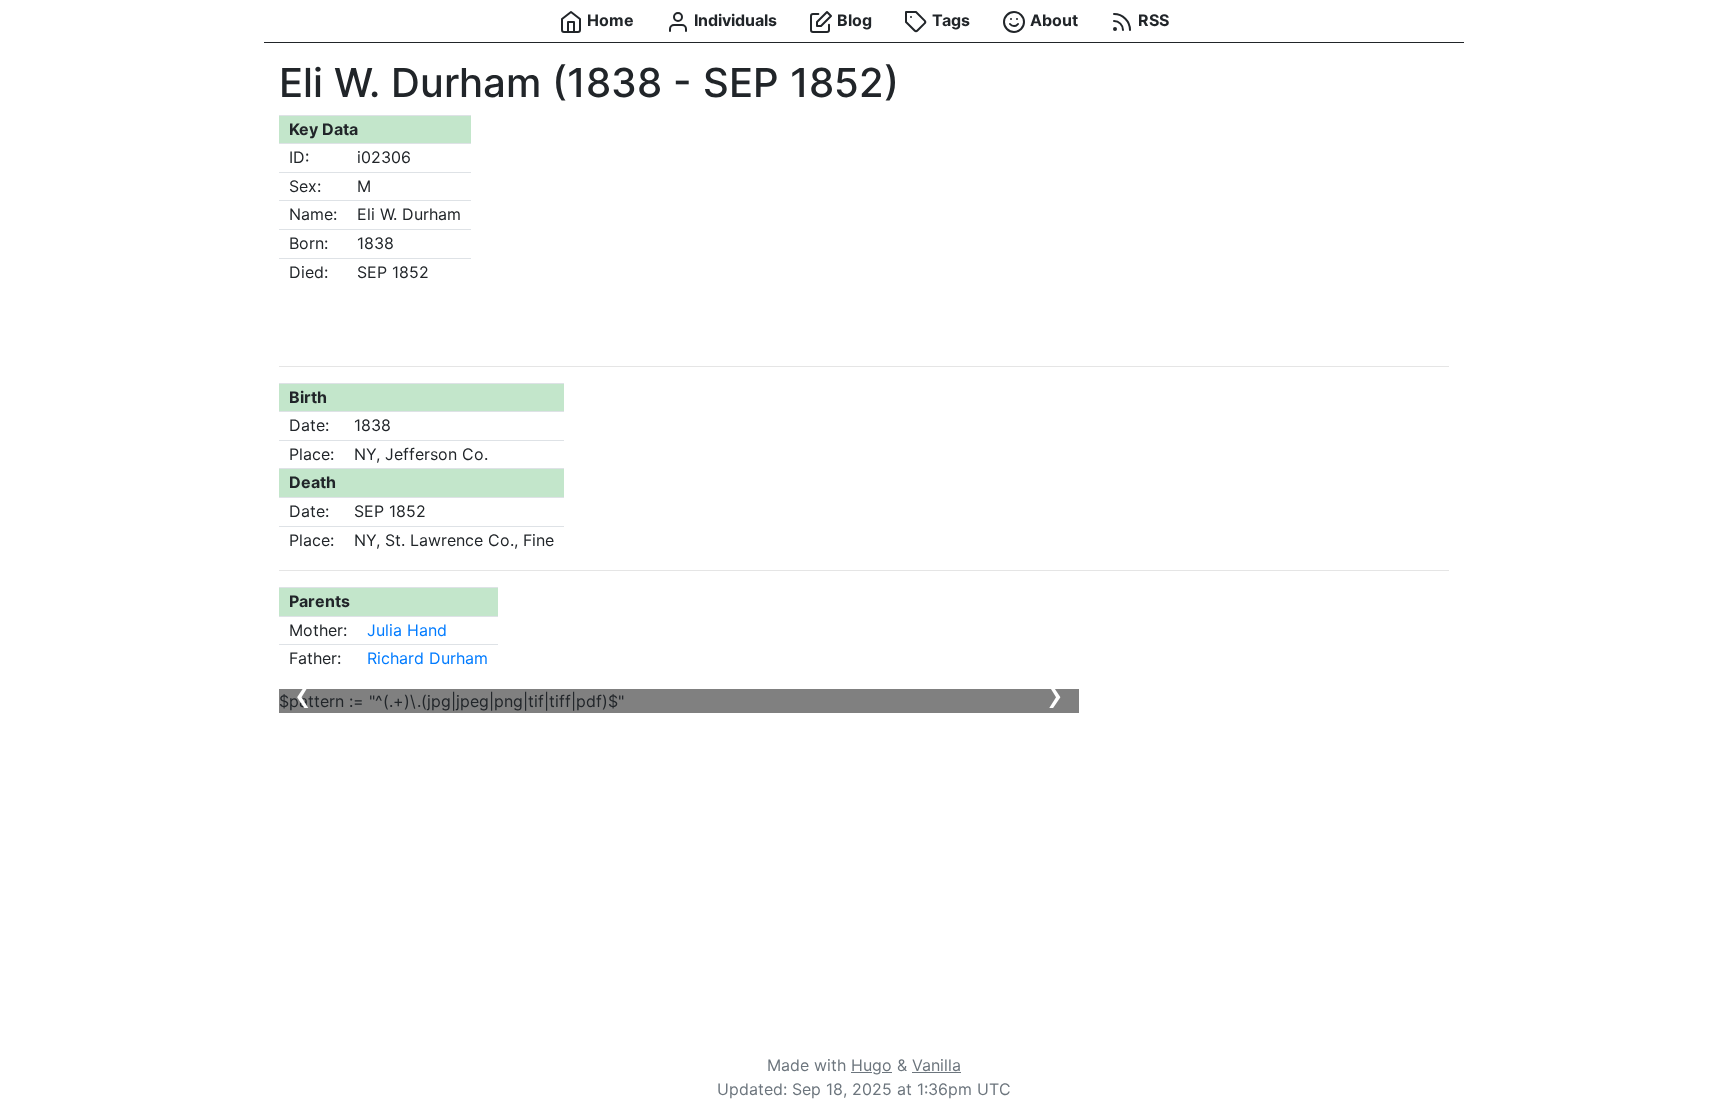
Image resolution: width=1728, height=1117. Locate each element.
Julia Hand (407, 630)
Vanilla (936, 1065)
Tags (949, 20)
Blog (852, 20)
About (1052, 20)
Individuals (733, 20)
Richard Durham (427, 658)
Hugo (871, 1065)
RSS (1151, 20)
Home (608, 20)
